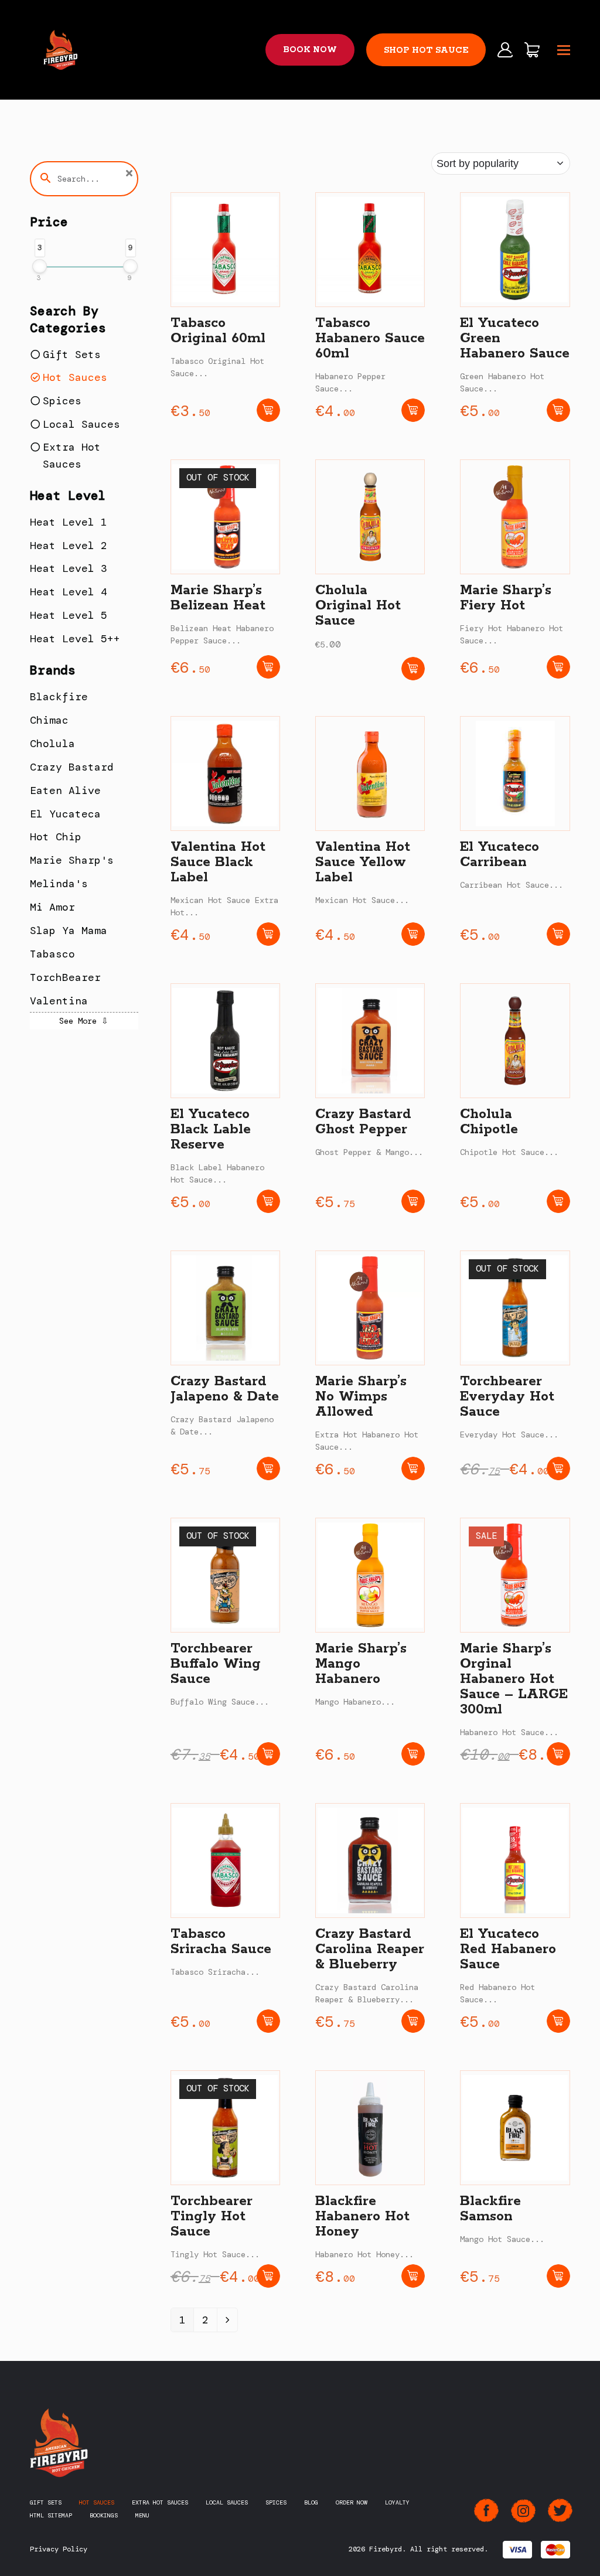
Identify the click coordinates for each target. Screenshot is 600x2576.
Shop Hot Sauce (426, 50)
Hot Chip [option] (56, 837)
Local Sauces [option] (81, 424)
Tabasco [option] (52, 954)
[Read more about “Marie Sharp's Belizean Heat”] (268, 667)
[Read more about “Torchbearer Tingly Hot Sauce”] (268, 2276)
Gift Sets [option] (72, 355)
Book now (310, 50)
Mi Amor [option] (52, 907)
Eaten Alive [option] (65, 790)
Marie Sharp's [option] (72, 860)
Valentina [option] (59, 1001)
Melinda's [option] (59, 884)
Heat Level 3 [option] (69, 568)
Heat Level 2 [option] (69, 546)
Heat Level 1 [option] (69, 522)
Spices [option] (62, 401)
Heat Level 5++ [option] (75, 639)
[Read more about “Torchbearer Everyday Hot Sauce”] (558, 1468)
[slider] (40, 266)
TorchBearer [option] (65, 977)
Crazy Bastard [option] (72, 767)
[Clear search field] (131, 174)
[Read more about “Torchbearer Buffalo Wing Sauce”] (268, 1754)
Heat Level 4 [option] (69, 592)
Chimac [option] (49, 720)
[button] (564, 50)
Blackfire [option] (59, 697)
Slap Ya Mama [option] (69, 931)
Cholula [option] (52, 744)
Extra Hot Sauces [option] (72, 456)
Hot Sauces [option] (75, 377)
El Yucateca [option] (65, 814)
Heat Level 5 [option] (69, 615)
